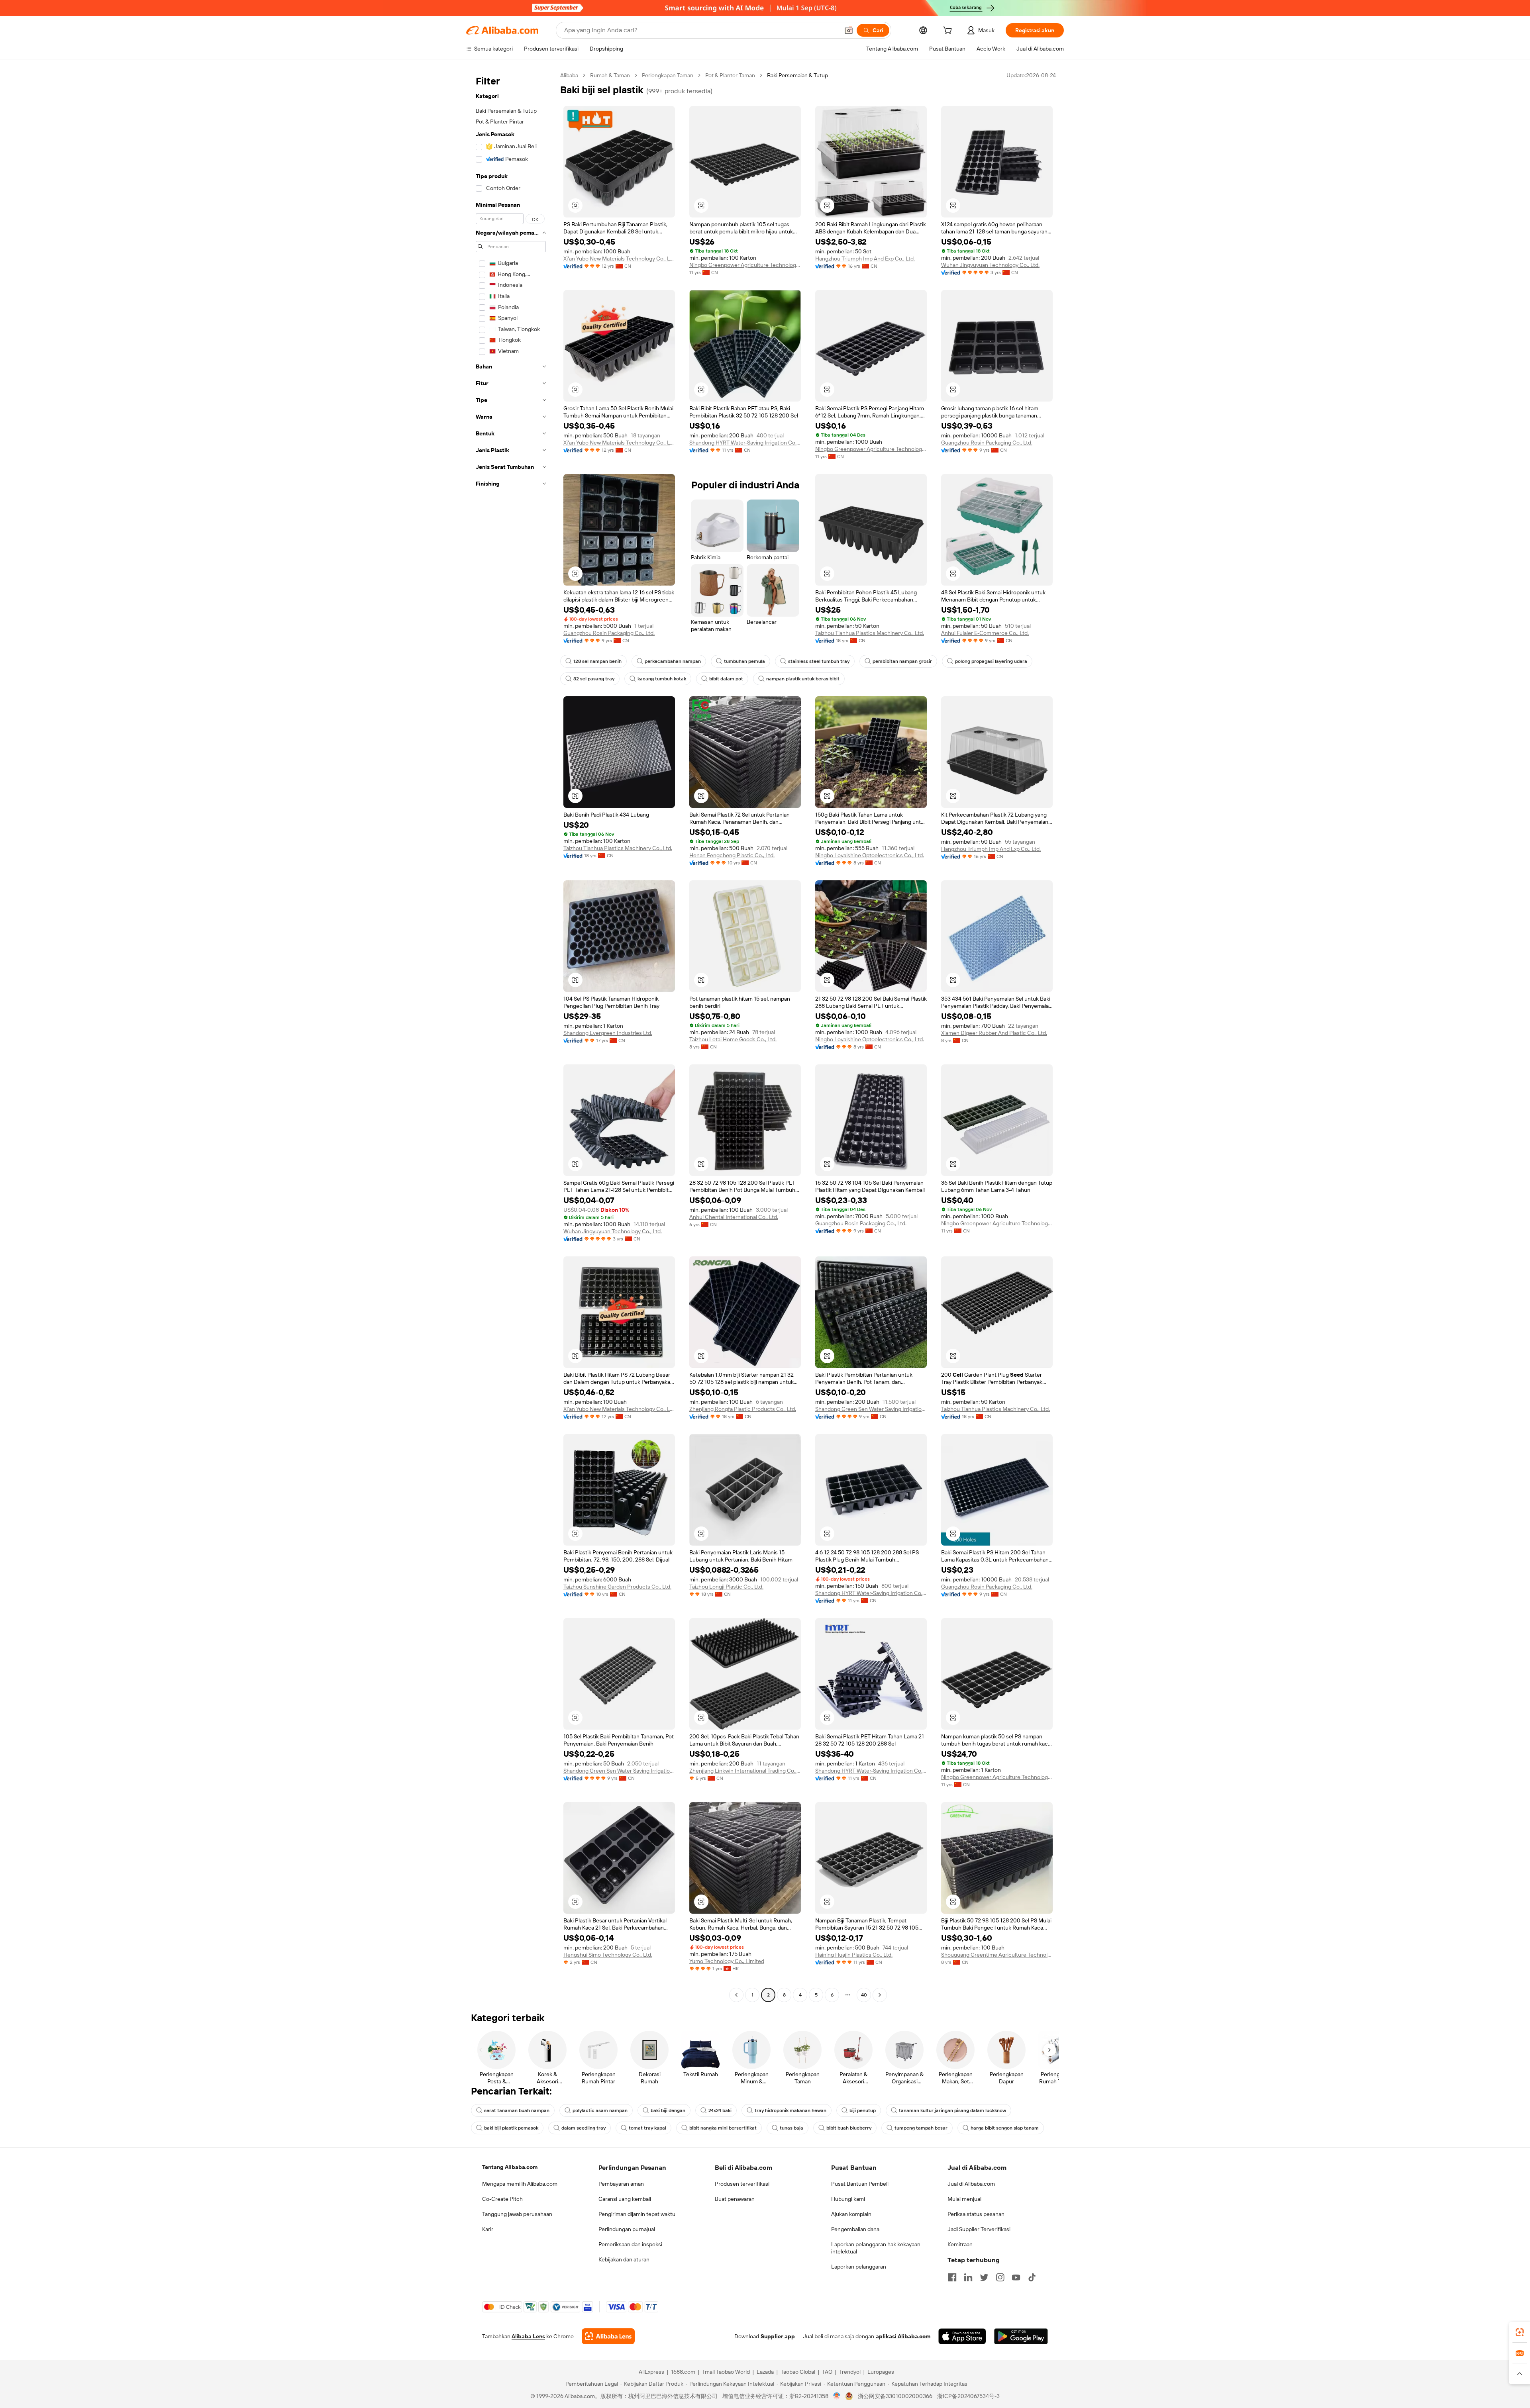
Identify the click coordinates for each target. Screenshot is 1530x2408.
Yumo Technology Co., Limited (727, 1961)
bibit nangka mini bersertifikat (723, 2128)
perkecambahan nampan (673, 661)
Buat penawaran (735, 2199)
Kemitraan (960, 2244)
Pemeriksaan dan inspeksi (630, 2244)
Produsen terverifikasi (742, 2184)
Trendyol (850, 2372)
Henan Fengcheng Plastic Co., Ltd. (732, 855)
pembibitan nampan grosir (902, 661)
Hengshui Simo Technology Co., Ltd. (608, 1955)
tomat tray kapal (647, 2128)
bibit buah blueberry (849, 2128)
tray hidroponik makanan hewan (790, 2110)
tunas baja (791, 2128)
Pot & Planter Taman (730, 75)
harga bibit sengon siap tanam (1005, 2128)
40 (864, 1995)
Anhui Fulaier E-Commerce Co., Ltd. (985, 633)
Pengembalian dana (855, 2229)
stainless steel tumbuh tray (819, 661)
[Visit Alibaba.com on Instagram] (1000, 2277)
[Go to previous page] (736, 1995)
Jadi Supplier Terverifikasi (979, 2229)
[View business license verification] (837, 2396)
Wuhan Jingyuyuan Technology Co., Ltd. (990, 265)
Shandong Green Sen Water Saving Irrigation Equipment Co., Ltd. (871, 1409)
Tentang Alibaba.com (510, 2167)
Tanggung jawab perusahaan (517, 2214)
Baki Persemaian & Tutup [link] (797, 75)
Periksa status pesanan (976, 2214)
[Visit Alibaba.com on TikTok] (1032, 2277)
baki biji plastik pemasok (511, 2128)
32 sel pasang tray (594, 679)
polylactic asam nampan (600, 2110)
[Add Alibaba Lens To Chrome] (608, 2336)
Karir (488, 2229)
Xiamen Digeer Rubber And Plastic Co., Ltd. (994, 1033)
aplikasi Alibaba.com (903, 2336)
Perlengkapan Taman (668, 75)
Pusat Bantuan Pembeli (860, 2184)
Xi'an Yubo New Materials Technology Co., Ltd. (619, 259)
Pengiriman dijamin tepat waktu (637, 2214)
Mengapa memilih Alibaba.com (520, 2184)
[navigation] (511, 1036)
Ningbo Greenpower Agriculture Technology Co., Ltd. (745, 265)
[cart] (949, 31)
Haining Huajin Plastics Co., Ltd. (854, 1955)
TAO (827, 2372)
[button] (849, 30)
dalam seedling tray (584, 2128)
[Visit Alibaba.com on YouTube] (1016, 2277)
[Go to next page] (880, 1995)
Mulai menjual (964, 2199)
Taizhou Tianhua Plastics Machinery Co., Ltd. (870, 633)
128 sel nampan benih (597, 661)
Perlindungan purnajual (627, 2229)
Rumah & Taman (610, 75)
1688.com (683, 2372)
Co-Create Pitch (502, 2199)
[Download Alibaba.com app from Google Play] (1021, 2336)
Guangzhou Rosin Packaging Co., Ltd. (987, 443)
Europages (881, 2372)
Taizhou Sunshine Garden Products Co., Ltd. (617, 1587)
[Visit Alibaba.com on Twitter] (984, 2277)
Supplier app (778, 2336)
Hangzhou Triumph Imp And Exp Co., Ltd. (865, 259)
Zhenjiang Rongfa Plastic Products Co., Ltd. (743, 1409)
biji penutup (863, 2110)
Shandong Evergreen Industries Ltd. (608, 1033)
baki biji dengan (668, 2110)
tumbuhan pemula (744, 661)
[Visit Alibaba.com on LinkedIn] (968, 2277)
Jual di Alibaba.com (971, 2184)
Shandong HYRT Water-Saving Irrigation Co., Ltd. (745, 443)
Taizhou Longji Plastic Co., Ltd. (726, 1587)
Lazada (765, 2372)
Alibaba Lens (528, 2336)
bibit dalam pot (726, 679)
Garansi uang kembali (625, 2199)
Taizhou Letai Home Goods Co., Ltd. (733, 1039)
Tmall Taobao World (726, 2372)
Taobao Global (798, 2372)
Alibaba (569, 75)
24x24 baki (720, 2110)
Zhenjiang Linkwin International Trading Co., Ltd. (745, 1771)
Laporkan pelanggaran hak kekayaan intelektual (876, 2248)
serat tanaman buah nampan (517, 2110)
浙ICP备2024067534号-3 (968, 2396)
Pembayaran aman (621, 2184)
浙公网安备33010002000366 (895, 2396)
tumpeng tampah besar (921, 2128)
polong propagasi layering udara (991, 661)
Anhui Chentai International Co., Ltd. (734, 1217)
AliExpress (651, 2372)
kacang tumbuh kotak (662, 679)
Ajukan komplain (851, 2214)
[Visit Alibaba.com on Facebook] (952, 2277)
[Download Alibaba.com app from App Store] (962, 2336)
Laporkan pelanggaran (859, 2267)
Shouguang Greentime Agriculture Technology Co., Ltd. (997, 1955)
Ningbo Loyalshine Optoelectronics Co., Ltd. (870, 855)
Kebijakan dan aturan (624, 2259)
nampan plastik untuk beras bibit (803, 679)
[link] (1520, 2332)
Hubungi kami (848, 2199)
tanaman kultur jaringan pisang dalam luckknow (952, 2110)
